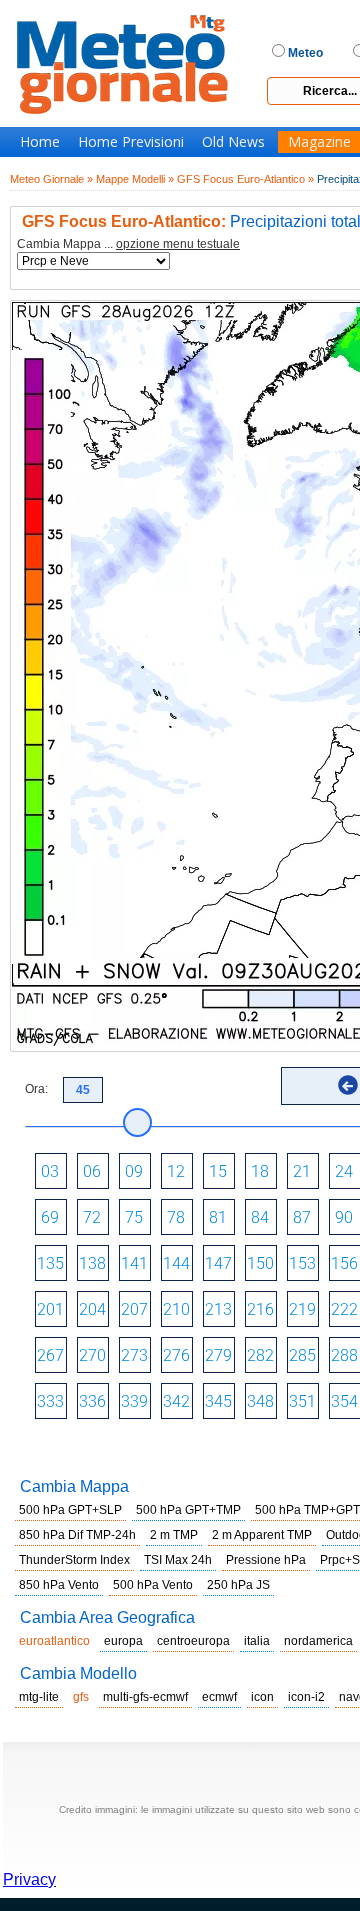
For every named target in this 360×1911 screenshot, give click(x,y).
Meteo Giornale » (51, 179)
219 (302, 1309)
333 (50, 1401)
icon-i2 (306, 1697)
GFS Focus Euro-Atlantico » (245, 179)
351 (302, 1401)
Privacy (29, 1879)
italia (257, 1641)
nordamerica (318, 1641)
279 (218, 1355)
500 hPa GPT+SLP (70, 1510)
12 (176, 1171)
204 (92, 1309)
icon (262, 1697)
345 (218, 1401)
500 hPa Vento (153, 1585)
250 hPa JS (238, 1585)
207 (134, 1309)
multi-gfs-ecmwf (145, 1697)
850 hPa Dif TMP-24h (77, 1535)
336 (92, 1401)
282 (260, 1355)
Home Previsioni (131, 142)
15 (218, 1171)
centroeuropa (193, 1641)
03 (50, 1171)
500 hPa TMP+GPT (307, 1510)
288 (344, 1355)
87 (302, 1217)
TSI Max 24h (178, 1560)
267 (50, 1355)
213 (218, 1309)
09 (134, 1171)
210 (176, 1309)
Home (40, 142)
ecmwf (219, 1697)
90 (344, 1217)
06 (92, 1171)
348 (260, 1401)
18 (260, 1171)
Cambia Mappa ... (128, 244)
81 (218, 1217)
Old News (233, 142)
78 (176, 1217)
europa (123, 1641)
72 (92, 1217)
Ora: (36, 1089)
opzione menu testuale (178, 244)
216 (260, 1309)
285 (302, 1355)
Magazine (319, 142)
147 (218, 1263)
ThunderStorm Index (74, 1560)
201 (50, 1309)
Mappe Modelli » (135, 179)
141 (134, 1263)
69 (50, 1217)
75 (134, 1217)
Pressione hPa (266, 1560)
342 (176, 1401)
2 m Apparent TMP (262, 1535)
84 (260, 1217)
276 (176, 1355)
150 (260, 1263)
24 (344, 1171)
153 (302, 1263)
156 (344, 1263)
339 (134, 1401)
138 (92, 1263)
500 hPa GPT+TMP (188, 1510)
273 (134, 1355)
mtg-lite (39, 1697)
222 (344, 1309)
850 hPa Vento (59, 1585)
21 (302, 1171)
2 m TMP (174, 1535)
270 (92, 1355)
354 (344, 1401)
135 (50, 1263)
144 (176, 1263)
